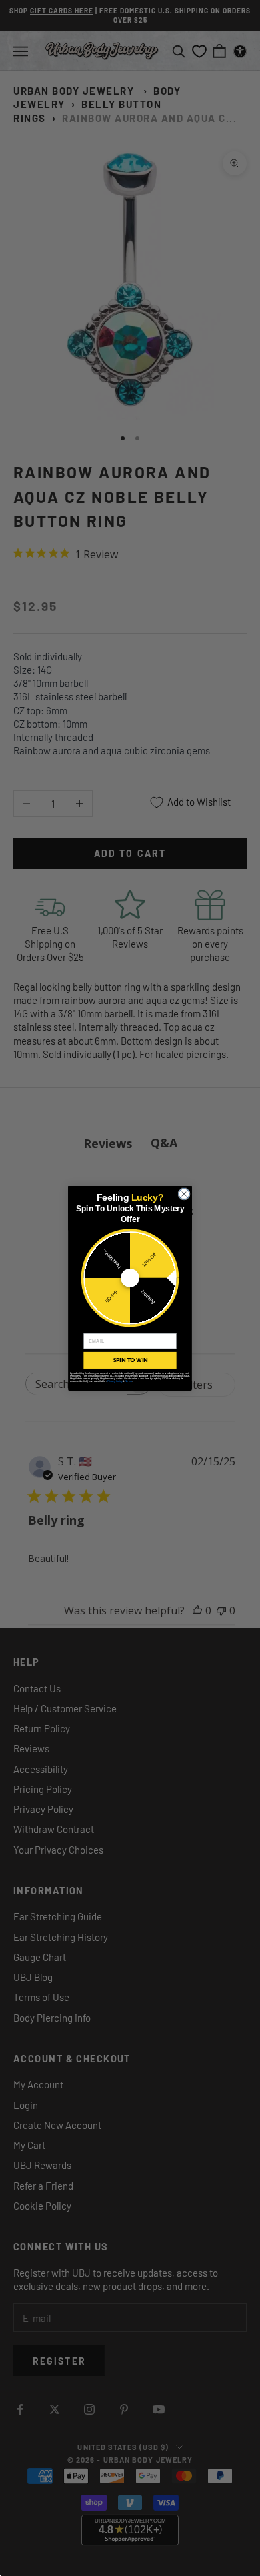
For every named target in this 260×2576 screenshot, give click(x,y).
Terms (129, 1381)
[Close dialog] (184, 1193)
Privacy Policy (115, 1381)
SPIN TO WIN (130, 1360)
